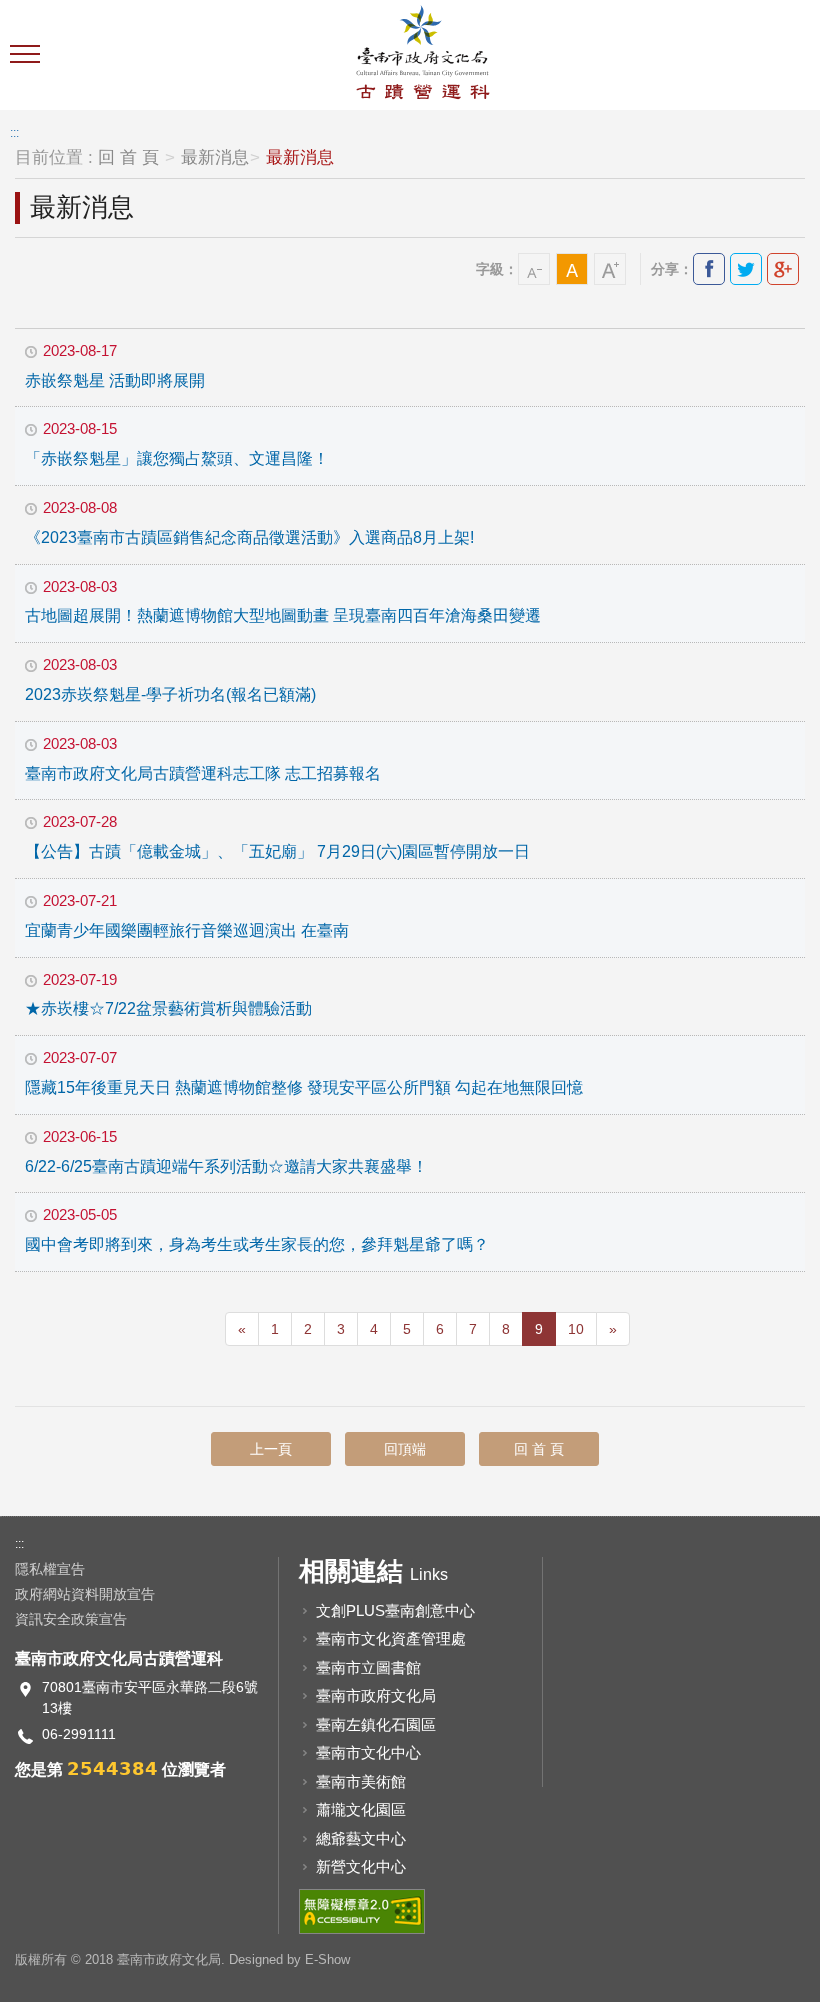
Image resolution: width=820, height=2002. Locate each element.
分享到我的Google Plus (783, 269)
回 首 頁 (128, 157)
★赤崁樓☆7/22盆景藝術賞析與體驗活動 (168, 1008)
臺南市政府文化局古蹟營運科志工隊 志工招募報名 (203, 773)
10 (576, 1329)
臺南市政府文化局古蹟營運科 (422, 55)
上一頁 (271, 1449)
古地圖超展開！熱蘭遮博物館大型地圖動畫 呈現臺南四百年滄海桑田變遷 (283, 615)
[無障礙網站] (362, 1910)
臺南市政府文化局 (376, 1695)
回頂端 (405, 1449)
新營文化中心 (361, 1866)
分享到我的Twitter (746, 269)
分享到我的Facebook (709, 269)
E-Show (327, 1959)
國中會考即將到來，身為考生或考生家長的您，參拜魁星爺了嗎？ (257, 1244)
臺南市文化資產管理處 (391, 1638)
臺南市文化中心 (368, 1752)
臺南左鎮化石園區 (376, 1724)
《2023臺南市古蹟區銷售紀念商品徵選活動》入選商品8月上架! (249, 537)
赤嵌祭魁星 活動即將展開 (115, 380)
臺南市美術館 (361, 1781)
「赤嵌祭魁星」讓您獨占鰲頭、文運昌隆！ (177, 458)
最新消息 (215, 157)
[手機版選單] (27, 55)
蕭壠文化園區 (361, 1809)
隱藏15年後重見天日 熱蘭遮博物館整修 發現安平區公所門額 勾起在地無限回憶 (304, 1087)
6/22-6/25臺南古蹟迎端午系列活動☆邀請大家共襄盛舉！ (226, 1166)
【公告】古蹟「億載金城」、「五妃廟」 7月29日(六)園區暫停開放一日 (277, 851)
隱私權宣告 (50, 1569)
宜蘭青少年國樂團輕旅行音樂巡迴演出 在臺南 (187, 930)
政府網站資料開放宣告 (85, 1594)
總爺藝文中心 (361, 1838)
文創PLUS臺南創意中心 (395, 1610)
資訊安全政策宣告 (71, 1619)
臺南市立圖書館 (368, 1667)
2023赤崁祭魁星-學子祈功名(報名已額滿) (170, 694)
